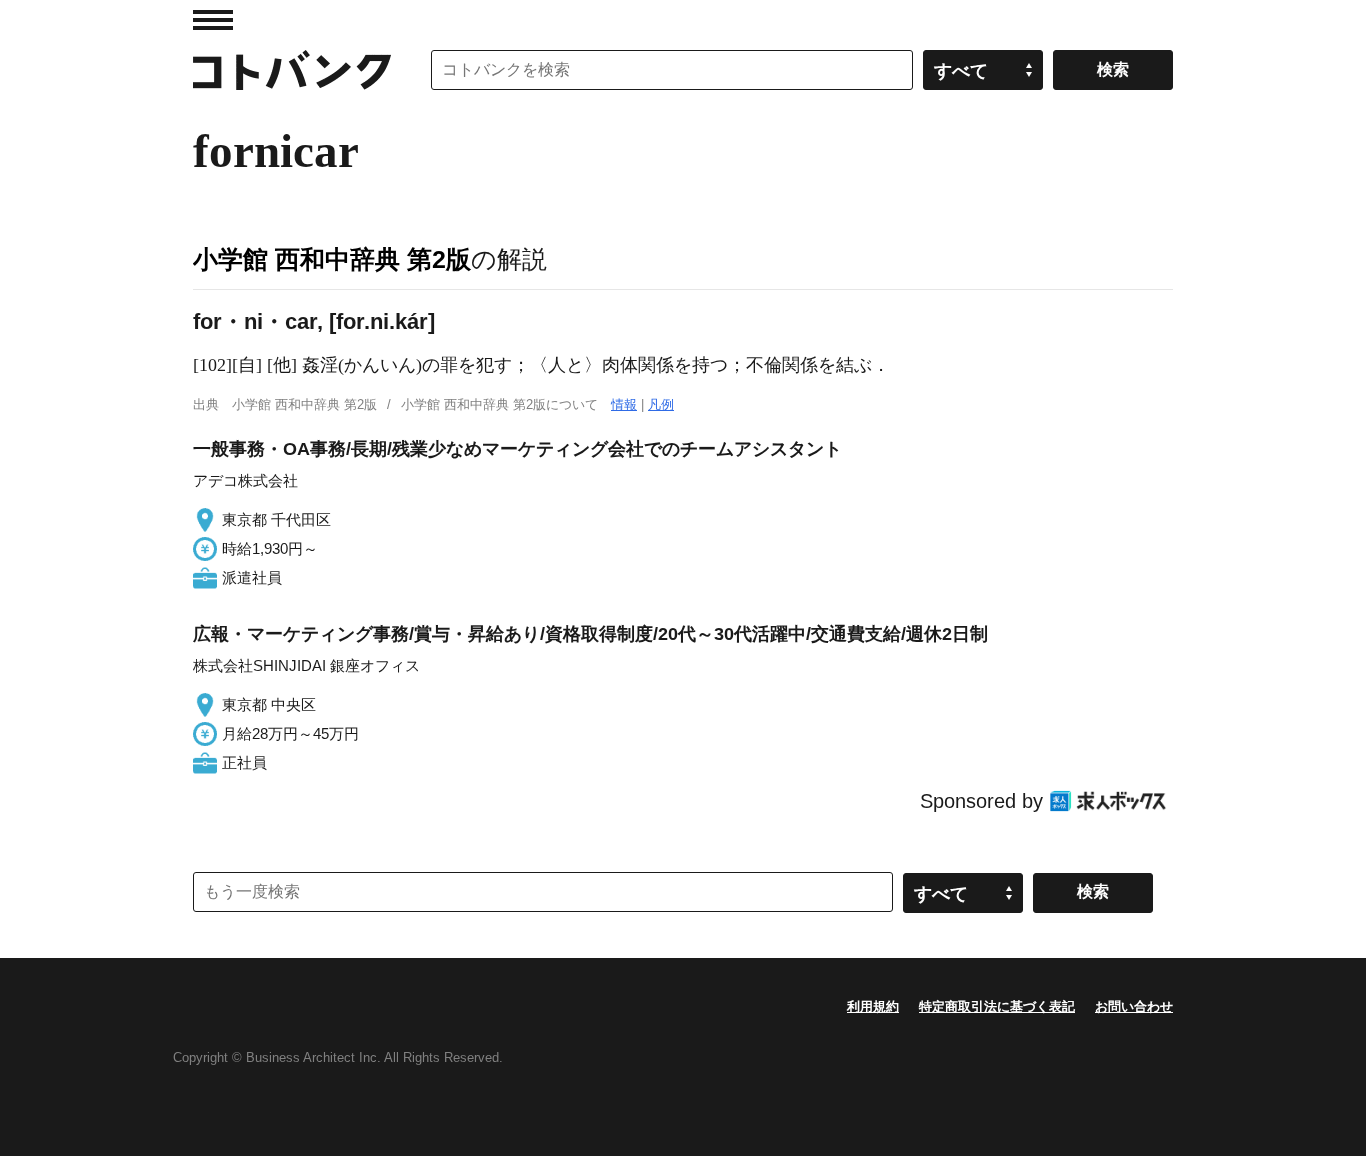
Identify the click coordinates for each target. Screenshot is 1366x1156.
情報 (624, 404)
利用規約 (873, 1006)
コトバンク (292, 70)
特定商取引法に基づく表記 (997, 1006)
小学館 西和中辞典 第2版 (332, 259)
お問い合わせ (1134, 1006)
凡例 (661, 404)
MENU (213, 20)
